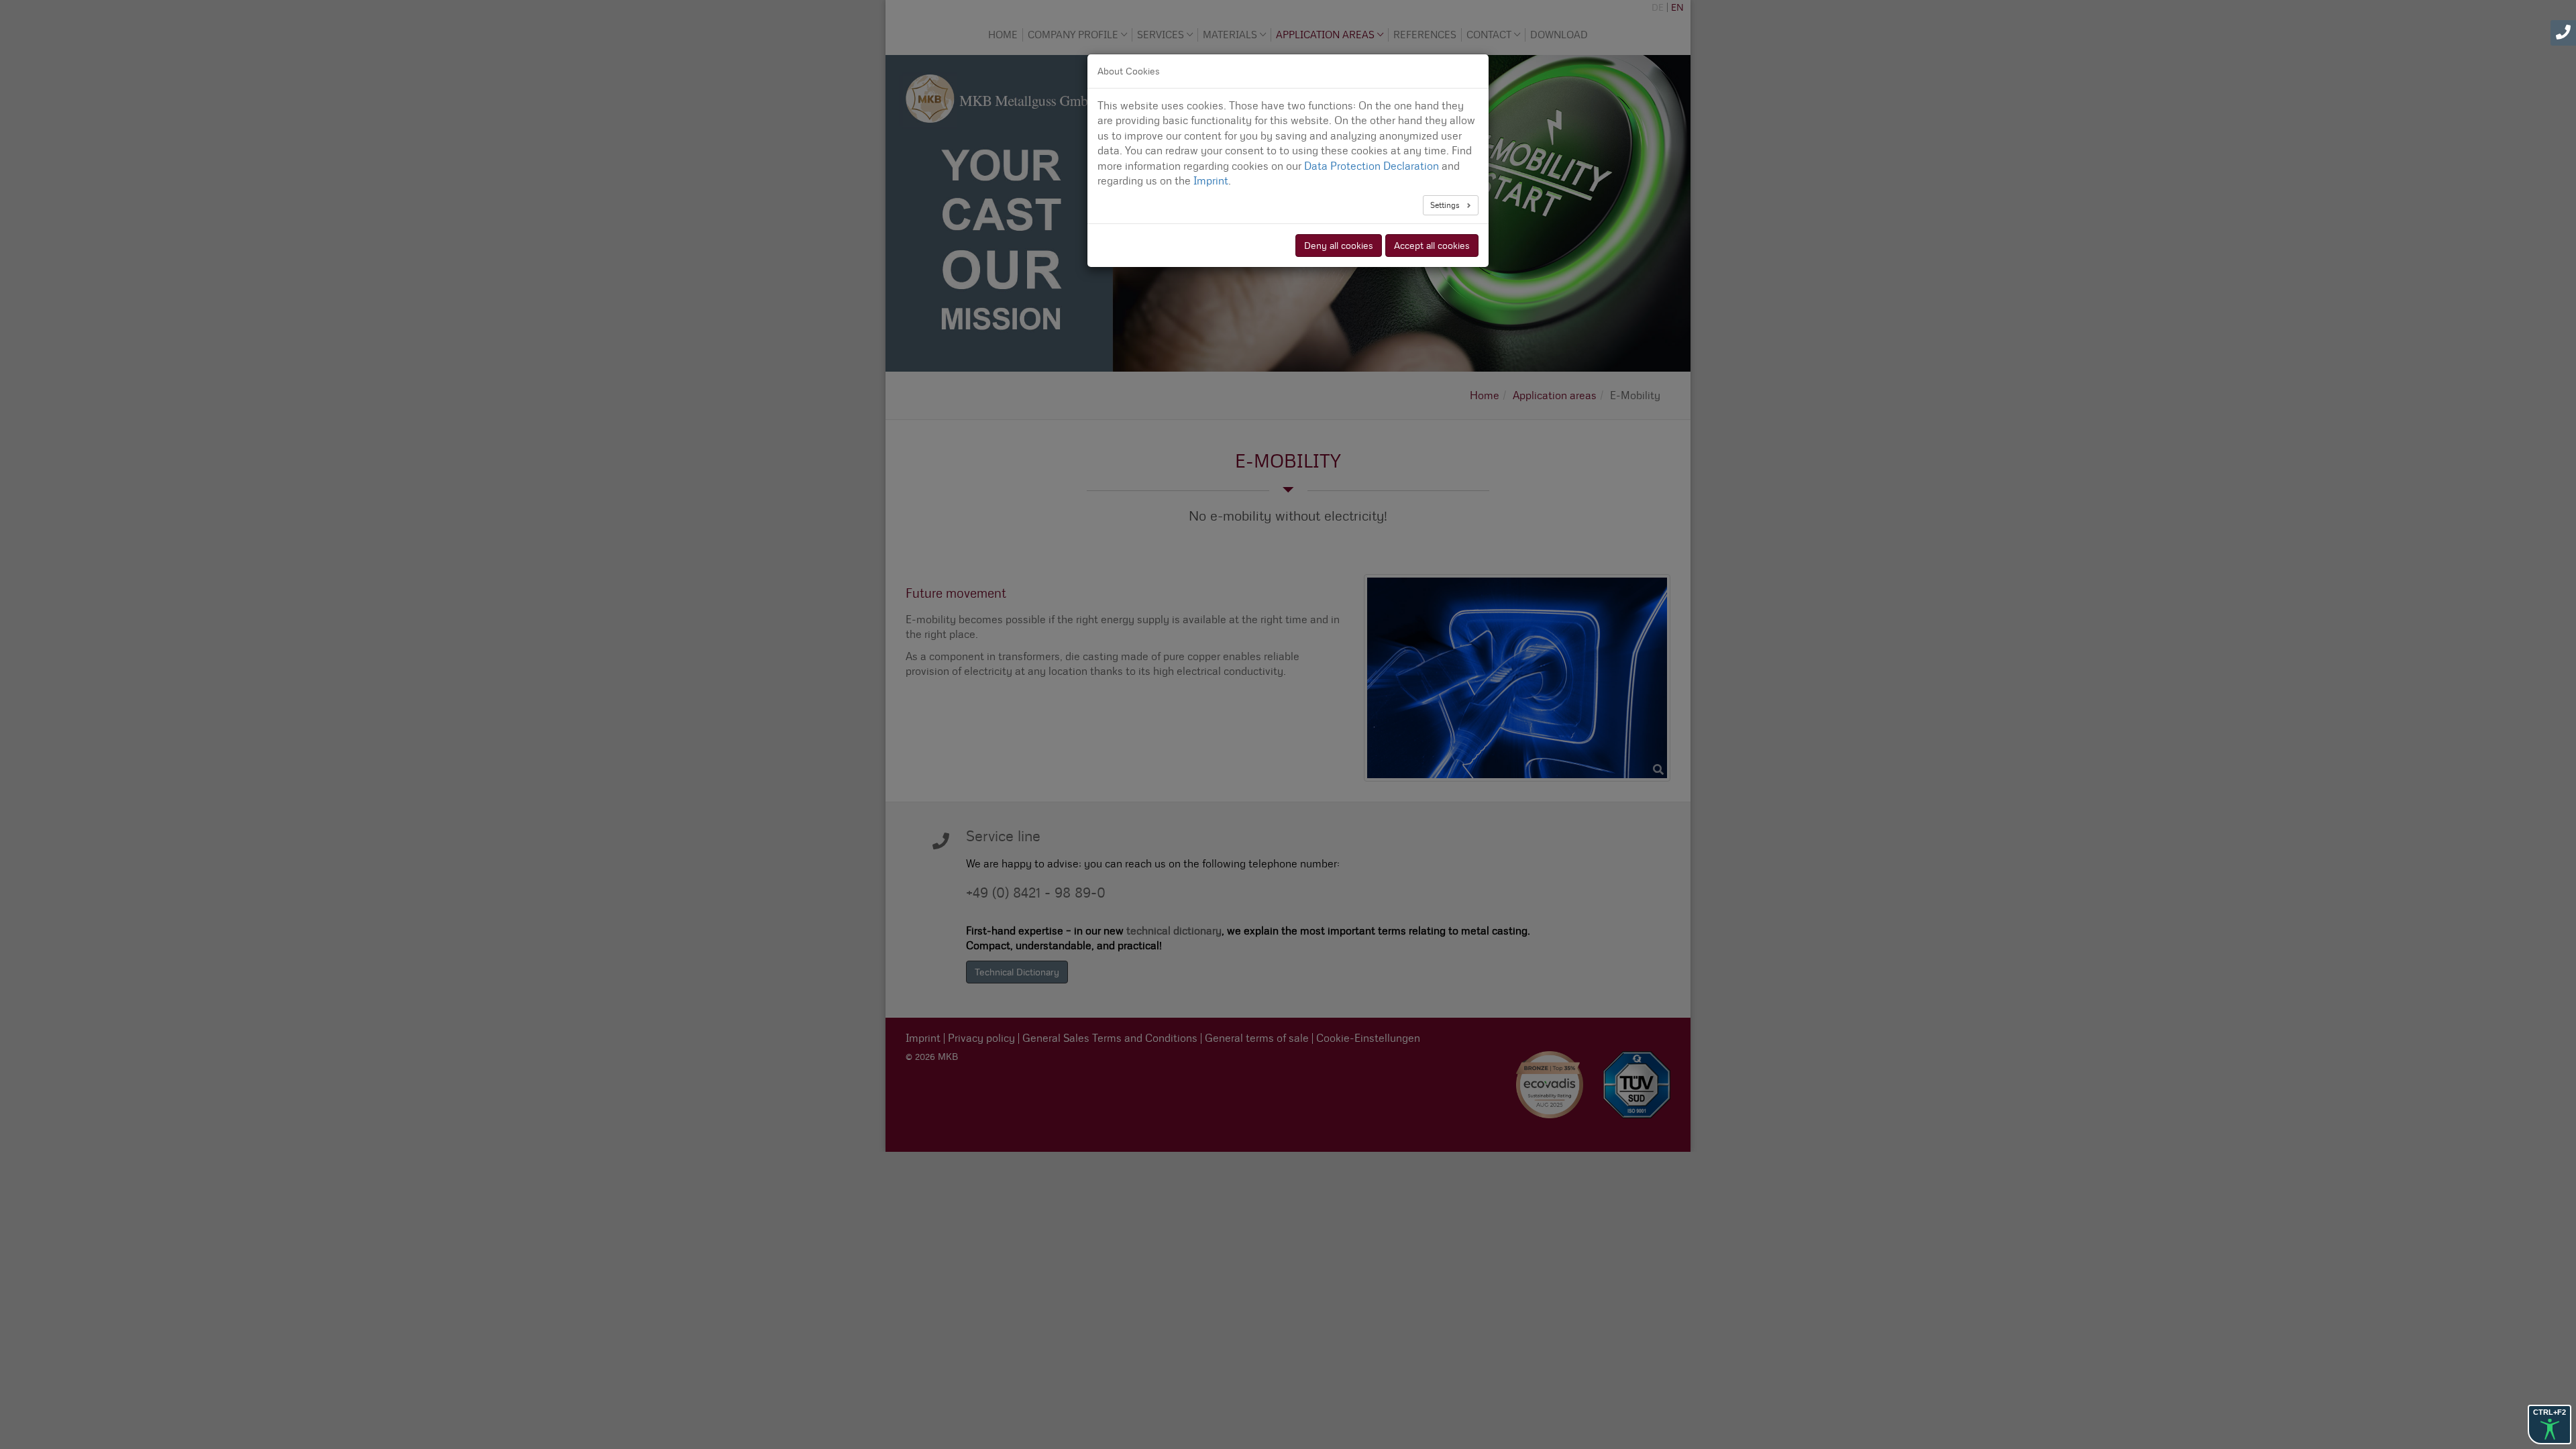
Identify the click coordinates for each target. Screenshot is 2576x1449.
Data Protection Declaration (1372, 166)
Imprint (1211, 181)
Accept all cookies (1432, 246)
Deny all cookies (1339, 246)
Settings (1446, 205)
